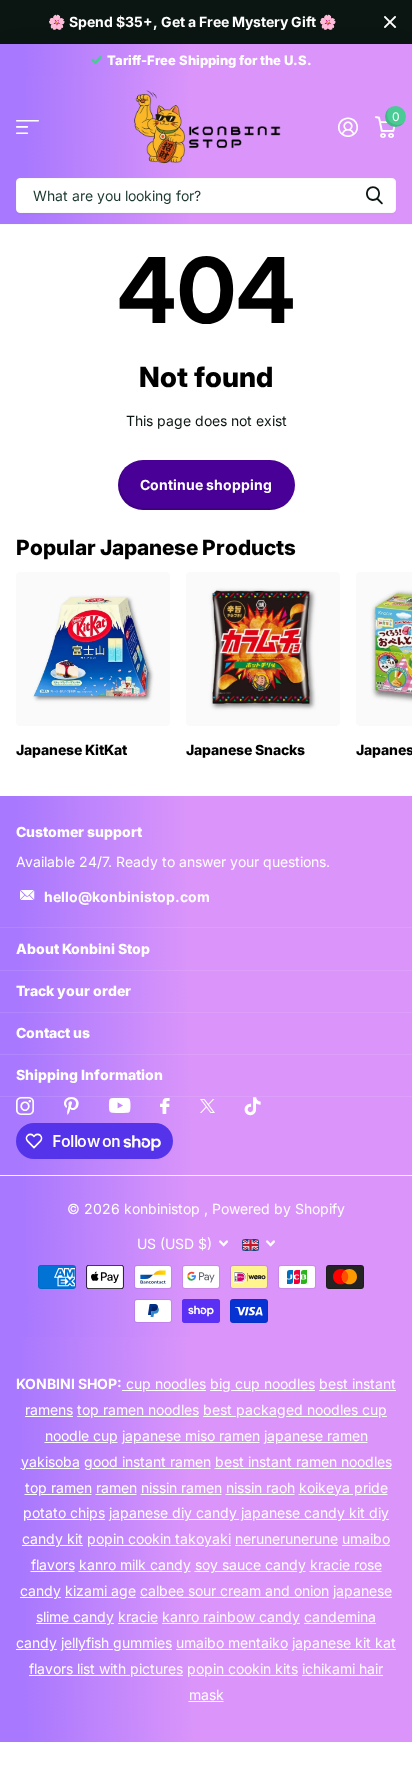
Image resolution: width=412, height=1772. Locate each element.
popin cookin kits (242, 1668)
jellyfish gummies (116, 1642)
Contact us (53, 1032)
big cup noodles (262, 1383)
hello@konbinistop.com (127, 896)
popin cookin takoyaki (159, 1538)
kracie (138, 1616)
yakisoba (50, 1461)
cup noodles (164, 1383)
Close (390, 22)
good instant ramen (147, 1461)
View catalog (27, 127)
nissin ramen (181, 1487)
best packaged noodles (282, 1409)
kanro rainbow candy (231, 1616)
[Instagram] (25, 1106)
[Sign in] (347, 127)
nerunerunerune (286, 1538)
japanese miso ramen (191, 1435)
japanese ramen (316, 1435)
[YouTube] (119, 1105)
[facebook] (165, 1106)
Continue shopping (206, 484)
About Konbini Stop (83, 948)
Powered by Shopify (278, 1208)
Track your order (73, 990)
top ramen (58, 1487)
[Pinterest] (71, 1106)
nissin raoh (260, 1487)
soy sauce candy (250, 1564)
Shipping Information (89, 1074)
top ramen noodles (138, 1409)
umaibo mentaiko (232, 1642)
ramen (116, 1487)
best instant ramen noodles (303, 1461)
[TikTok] (253, 1106)
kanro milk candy (135, 1564)
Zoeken (374, 195)
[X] (207, 1106)
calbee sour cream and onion (234, 1590)
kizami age (100, 1590)
